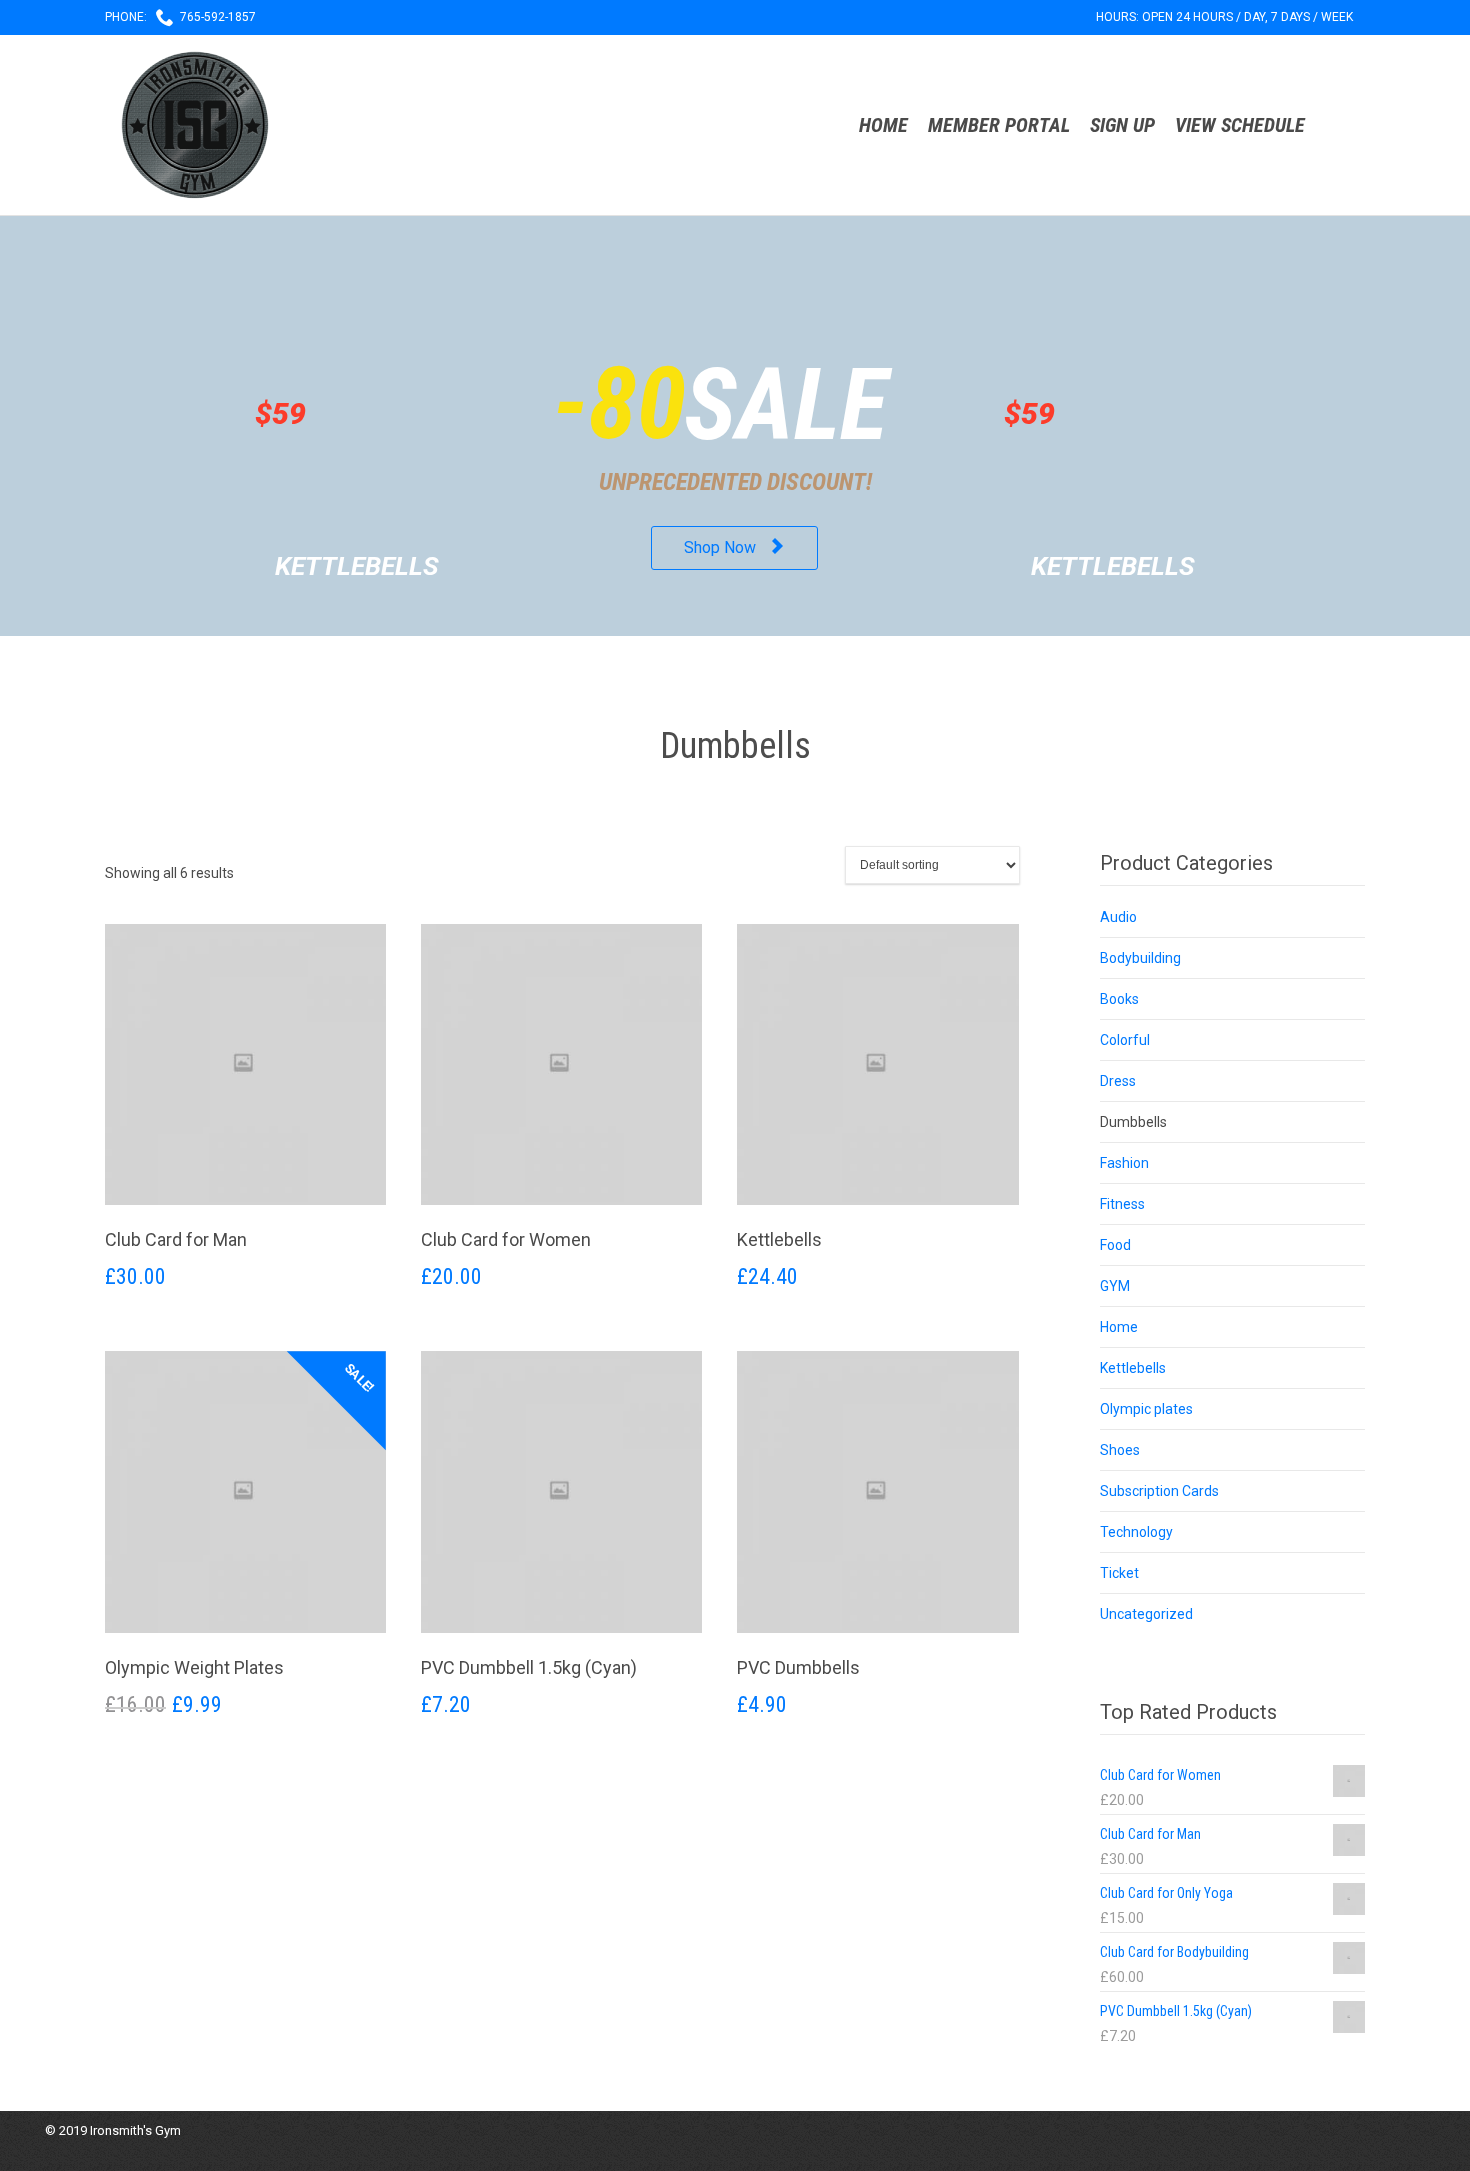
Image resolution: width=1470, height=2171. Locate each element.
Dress (1118, 1081)
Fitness (1122, 1204)
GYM (1115, 1286)
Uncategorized (1146, 1614)
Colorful (1125, 1040)
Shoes (1120, 1450)
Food (1115, 1245)
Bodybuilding (1140, 958)
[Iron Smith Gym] (195, 125)
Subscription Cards (1159, 1491)
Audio (1118, 917)
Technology (1136, 1532)
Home (1119, 1327)
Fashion (1124, 1163)
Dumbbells (1133, 1122)
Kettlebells (1133, 1368)
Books (1119, 999)
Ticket (1119, 1573)
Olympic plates (1146, 1409)
